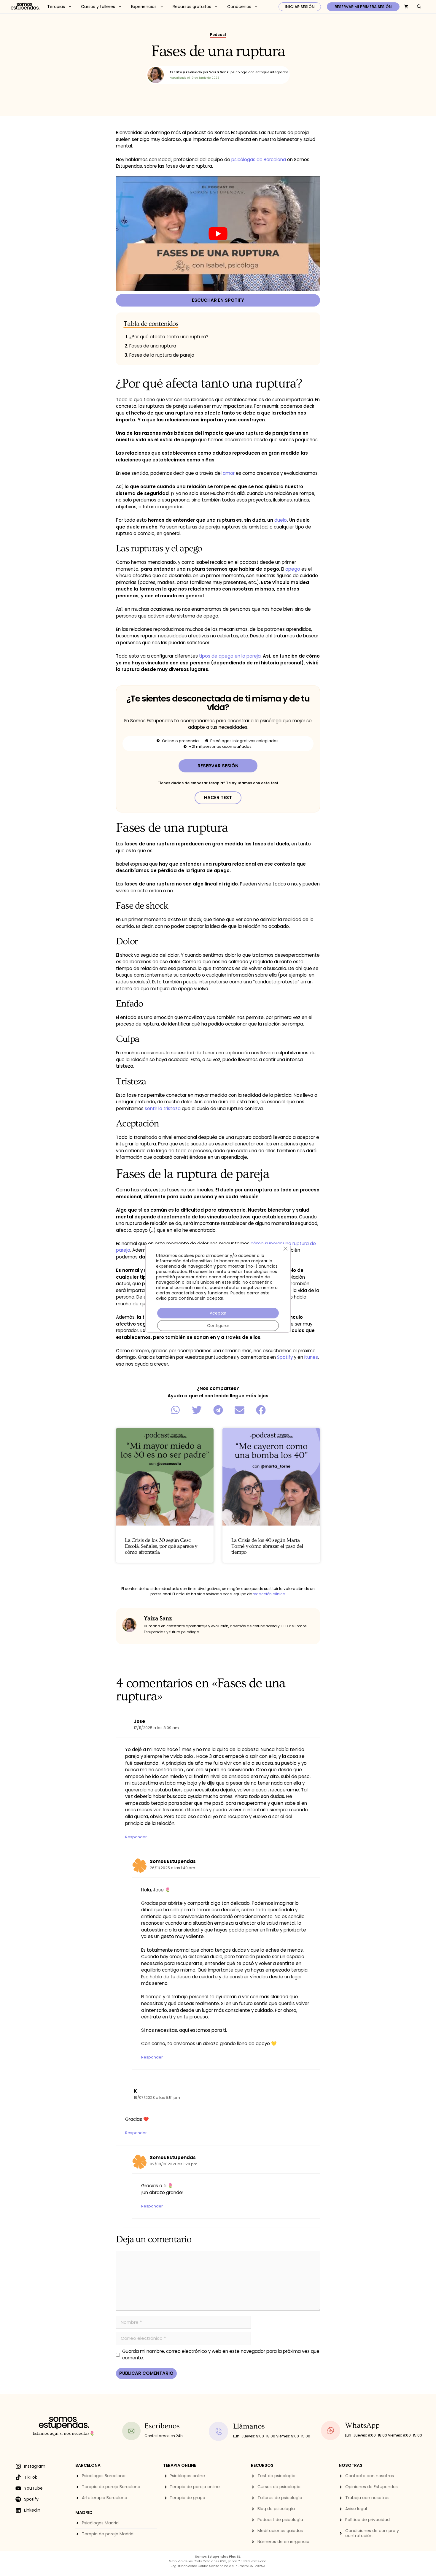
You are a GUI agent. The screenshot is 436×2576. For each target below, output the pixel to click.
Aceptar (218, 1313)
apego (293, 569)
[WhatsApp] (331, 2430)
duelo (281, 520)
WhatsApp (362, 2425)
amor (229, 473)
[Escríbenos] (131, 2431)
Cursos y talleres (98, 7)
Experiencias (144, 7)
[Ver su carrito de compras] (406, 7)
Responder (136, 1837)
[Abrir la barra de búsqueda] (419, 7)
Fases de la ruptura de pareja (162, 355)
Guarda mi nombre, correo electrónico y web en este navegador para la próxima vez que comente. (221, 2355)
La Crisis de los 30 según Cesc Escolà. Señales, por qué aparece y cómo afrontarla (161, 1546)
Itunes (311, 1357)
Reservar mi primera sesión (363, 7)
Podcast (218, 35)
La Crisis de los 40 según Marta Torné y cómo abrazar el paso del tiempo (267, 1546)
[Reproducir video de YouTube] (218, 234)
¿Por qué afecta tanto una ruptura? (169, 337)
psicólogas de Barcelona (259, 159)
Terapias (56, 7)
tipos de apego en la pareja (230, 656)
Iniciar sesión (300, 7)
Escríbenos (162, 2426)
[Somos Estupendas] (25, 7)
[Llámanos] (219, 2431)
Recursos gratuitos (192, 7)
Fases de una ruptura (153, 346)
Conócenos (239, 7)
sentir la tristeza (163, 1108)
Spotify (285, 1357)
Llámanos (249, 2426)
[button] (175, 1410)
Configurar (218, 1326)
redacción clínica (269, 1594)
